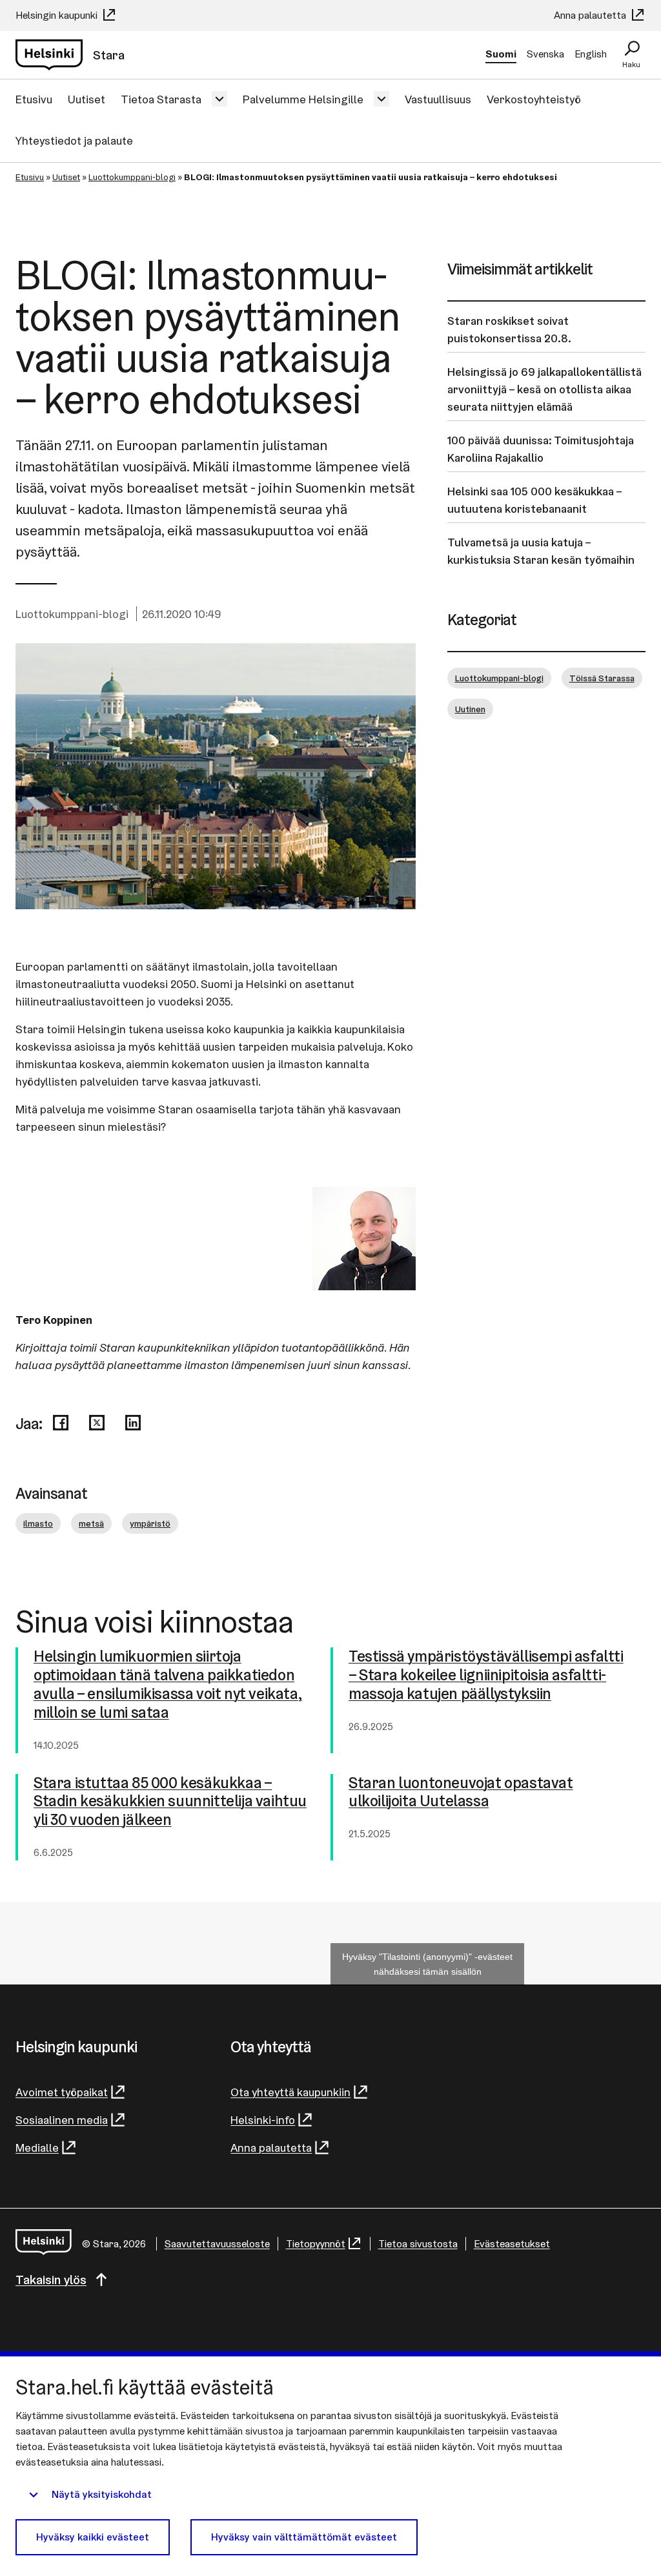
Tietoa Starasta (161, 99)
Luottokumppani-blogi (132, 177)
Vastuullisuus (438, 99)
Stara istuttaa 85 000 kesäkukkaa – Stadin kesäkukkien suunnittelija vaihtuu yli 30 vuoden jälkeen (170, 1802)
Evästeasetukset (512, 2244)
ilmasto (38, 1523)
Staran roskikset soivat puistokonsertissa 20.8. (509, 329)
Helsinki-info (263, 2120)
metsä (91, 1523)
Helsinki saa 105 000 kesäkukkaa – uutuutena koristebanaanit (534, 500)
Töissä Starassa (602, 678)
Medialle (37, 2148)
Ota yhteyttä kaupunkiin (290, 2092)
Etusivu (34, 99)
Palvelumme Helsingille (303, 99)
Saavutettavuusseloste (217, 2244)
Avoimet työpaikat (62, 2092)
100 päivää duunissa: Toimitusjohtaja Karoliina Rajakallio (541, 449)
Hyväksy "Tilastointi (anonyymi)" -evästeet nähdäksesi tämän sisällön (427, 1964)
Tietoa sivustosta (418, 2244)
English (591, 54)
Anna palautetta (591, 15)
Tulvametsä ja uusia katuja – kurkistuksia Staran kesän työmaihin (541, 551)
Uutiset (86, 99)
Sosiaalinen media (62, 2120)
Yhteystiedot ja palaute (74, 140)
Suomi (501, 54)
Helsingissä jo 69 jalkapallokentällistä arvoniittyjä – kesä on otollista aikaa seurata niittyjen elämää (544, 389)
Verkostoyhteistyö (534, 99)
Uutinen (470, 709)
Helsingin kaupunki (58, 15)
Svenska (545, 54)
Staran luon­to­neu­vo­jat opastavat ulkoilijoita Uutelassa (461, 1793)
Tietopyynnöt (316, 2244)
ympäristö (150, 1523)
